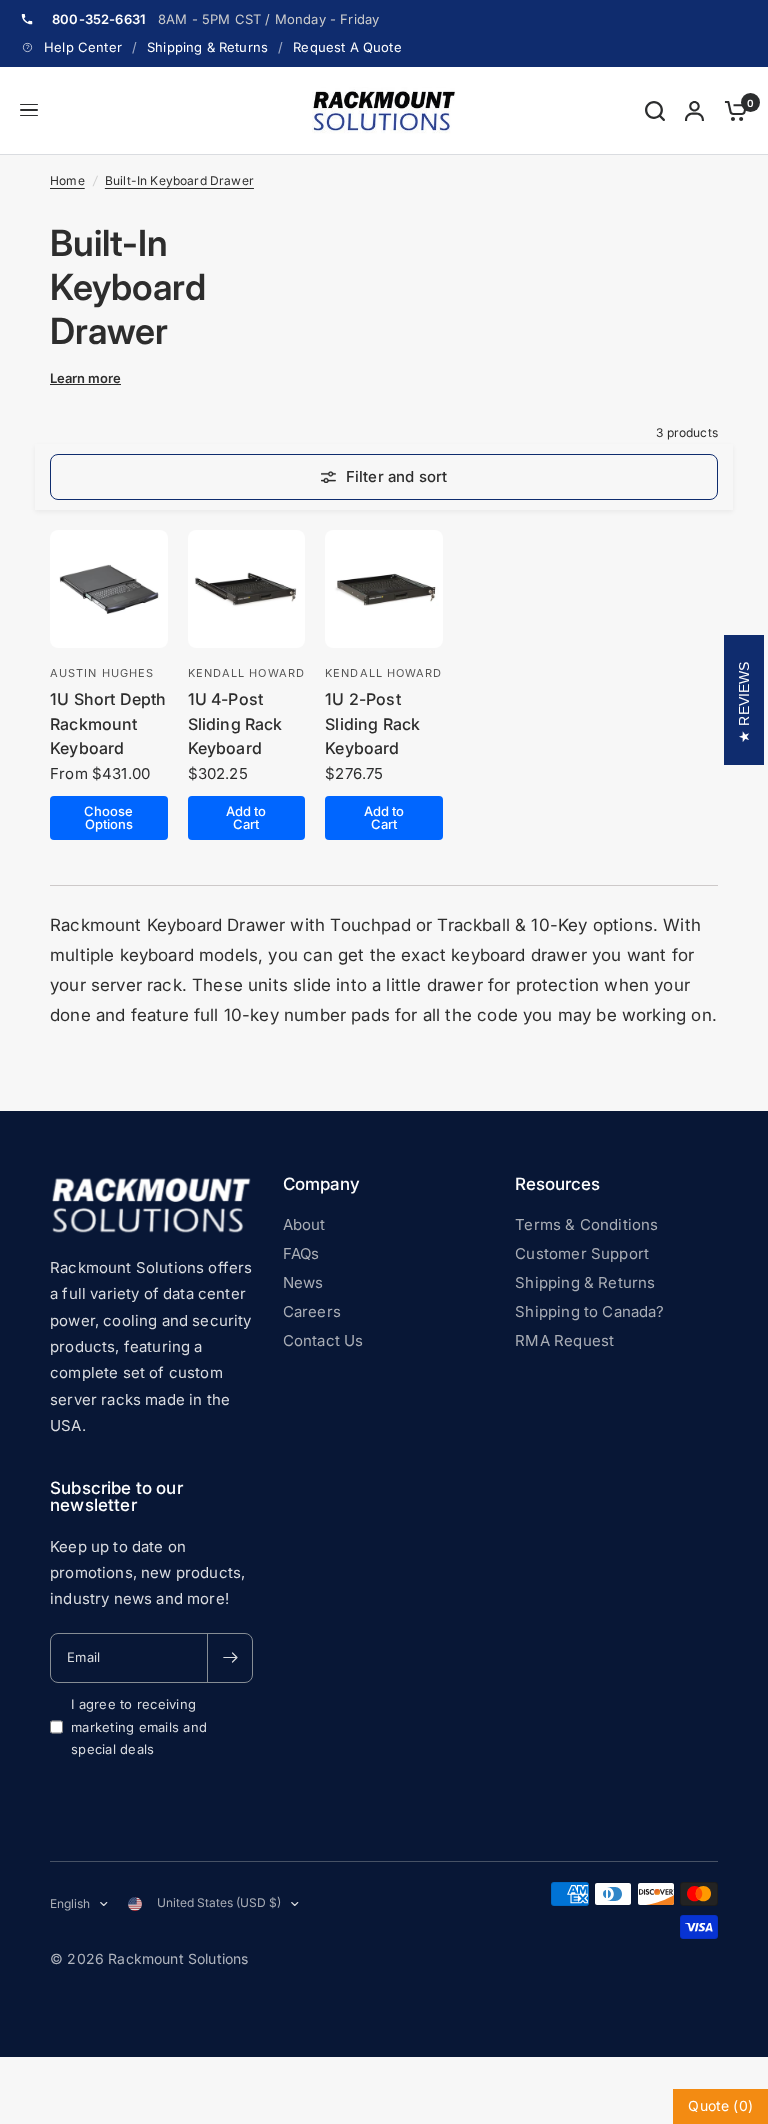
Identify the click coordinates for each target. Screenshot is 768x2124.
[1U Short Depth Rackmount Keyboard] (109, 589)
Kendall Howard (246, 673)
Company (321, 1184)
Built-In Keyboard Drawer (179, 180)
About (304, 1224)
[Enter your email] (230, 1658)
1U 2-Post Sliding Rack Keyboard (372, 723)
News (303, 1282)
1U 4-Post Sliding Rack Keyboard (235, 723)
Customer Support (582, 1253)
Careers (312, 1311)
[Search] (655, 111)
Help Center (83, 47)
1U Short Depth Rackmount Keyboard (108, 723)
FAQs (301, 1253)
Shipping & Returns (207, 47)
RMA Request (564, 1340)
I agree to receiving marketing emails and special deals (139, 1727)
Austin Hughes (102, 673)
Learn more (85, 378)
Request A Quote (347, 47)
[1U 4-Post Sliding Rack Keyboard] (247, 589)
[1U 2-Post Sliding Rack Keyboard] (384, 589)
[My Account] (694, 111)
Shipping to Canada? (589, 1311)
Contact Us (323, 1340)
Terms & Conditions (586, 1224)
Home (67, 180)
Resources (557, 1184)
